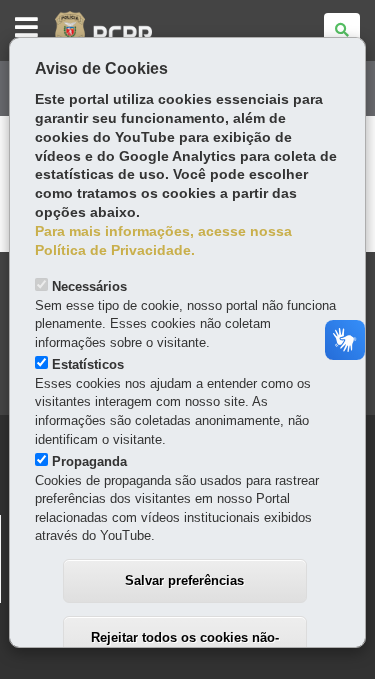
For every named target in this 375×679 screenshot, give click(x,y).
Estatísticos (88, 364)
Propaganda (89, 461)
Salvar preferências (184, 580)
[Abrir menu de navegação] (26, 28)
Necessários (89, 286)
